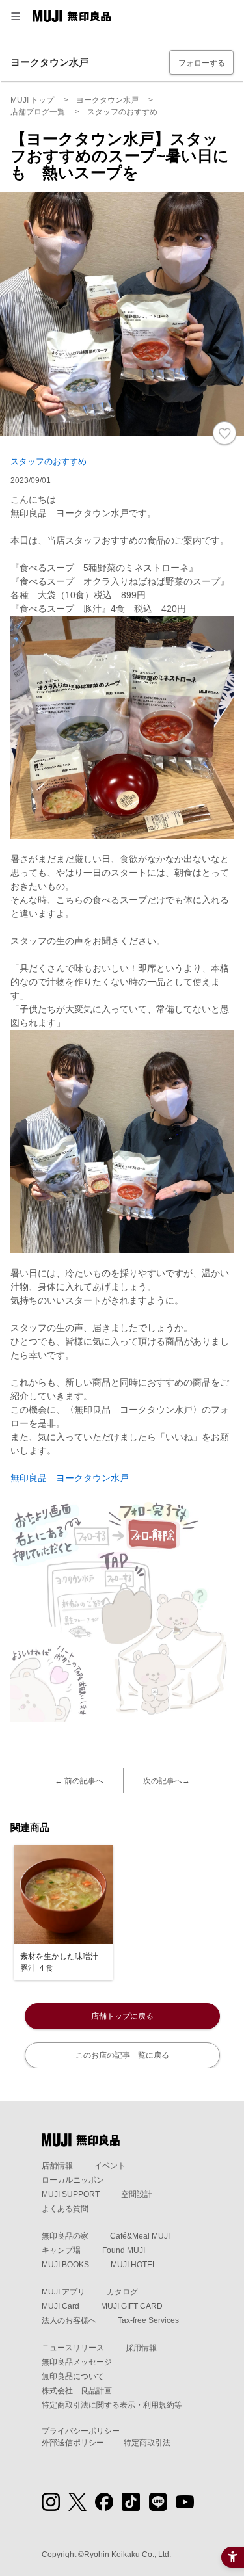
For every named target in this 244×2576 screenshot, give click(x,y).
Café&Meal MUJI (140, 2236)
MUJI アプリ (63, 2292)
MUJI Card (61, 2306)
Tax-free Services (148, 2320)
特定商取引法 (147, 2443)
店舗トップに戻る (122, 2016)
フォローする (202, 63)
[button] (16, 16)
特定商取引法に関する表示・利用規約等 (112, 2405)
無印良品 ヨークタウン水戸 (70, 1478)
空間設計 (137, 2194)
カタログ (122, 2292)
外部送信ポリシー (73, 2443)
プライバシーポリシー (81, 2431)
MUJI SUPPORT (71, 2194)
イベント (110, 2166)
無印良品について (73, 2376)
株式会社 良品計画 (77, 2391)
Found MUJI (124, 2250)
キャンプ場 (61, 2250)
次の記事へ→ (167, 1781)
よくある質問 (65, 2209)
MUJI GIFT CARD (132, 2306)
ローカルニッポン (73, 2180)
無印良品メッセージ (77, 2362)
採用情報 (141, 2348)
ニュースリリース (73, 2348)
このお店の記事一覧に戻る (122, 2055)
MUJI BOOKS (65, 2265)
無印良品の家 (65, 2236)
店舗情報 (57, 2166)
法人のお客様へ (69, 2320)
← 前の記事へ (79, 1781)
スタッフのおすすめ (48, 461)
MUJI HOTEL (134, 2265)
